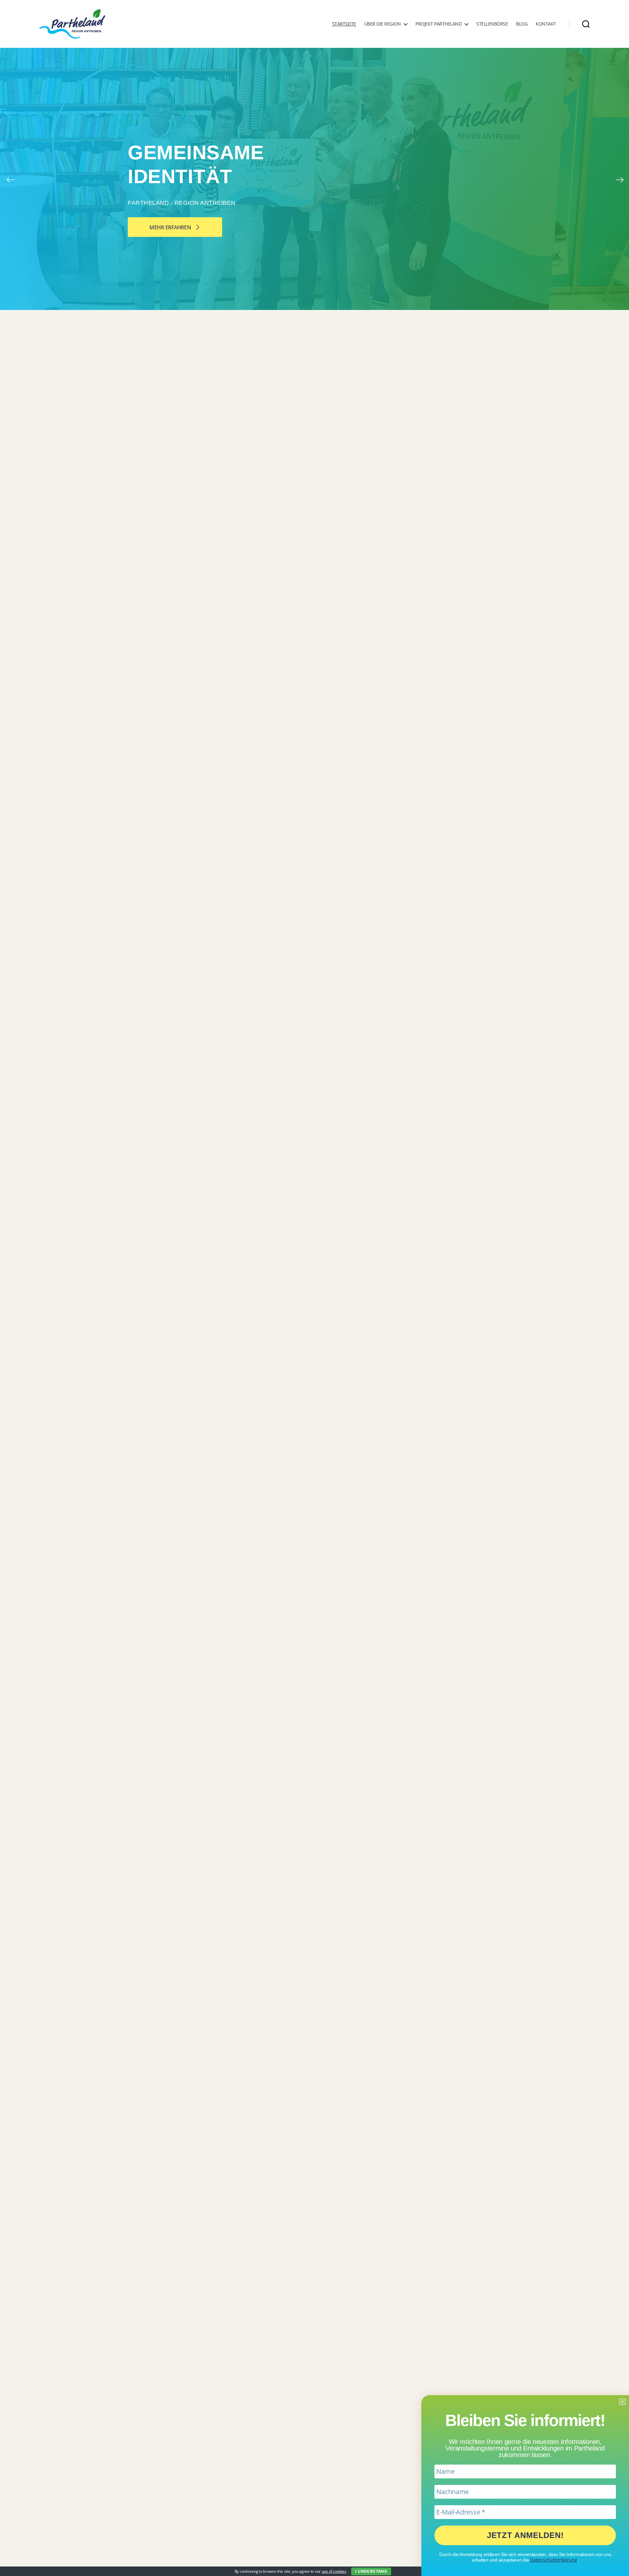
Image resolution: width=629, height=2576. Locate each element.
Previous (10, 179)
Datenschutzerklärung (554, 2560)
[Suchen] (586, 24)
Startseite (344, 24)
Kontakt (546, 24)
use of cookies (334, 2571)
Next (619, 179)
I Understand (371, 2571)
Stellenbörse (492, 24)
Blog (522, 24)
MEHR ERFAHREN (171, 227)
